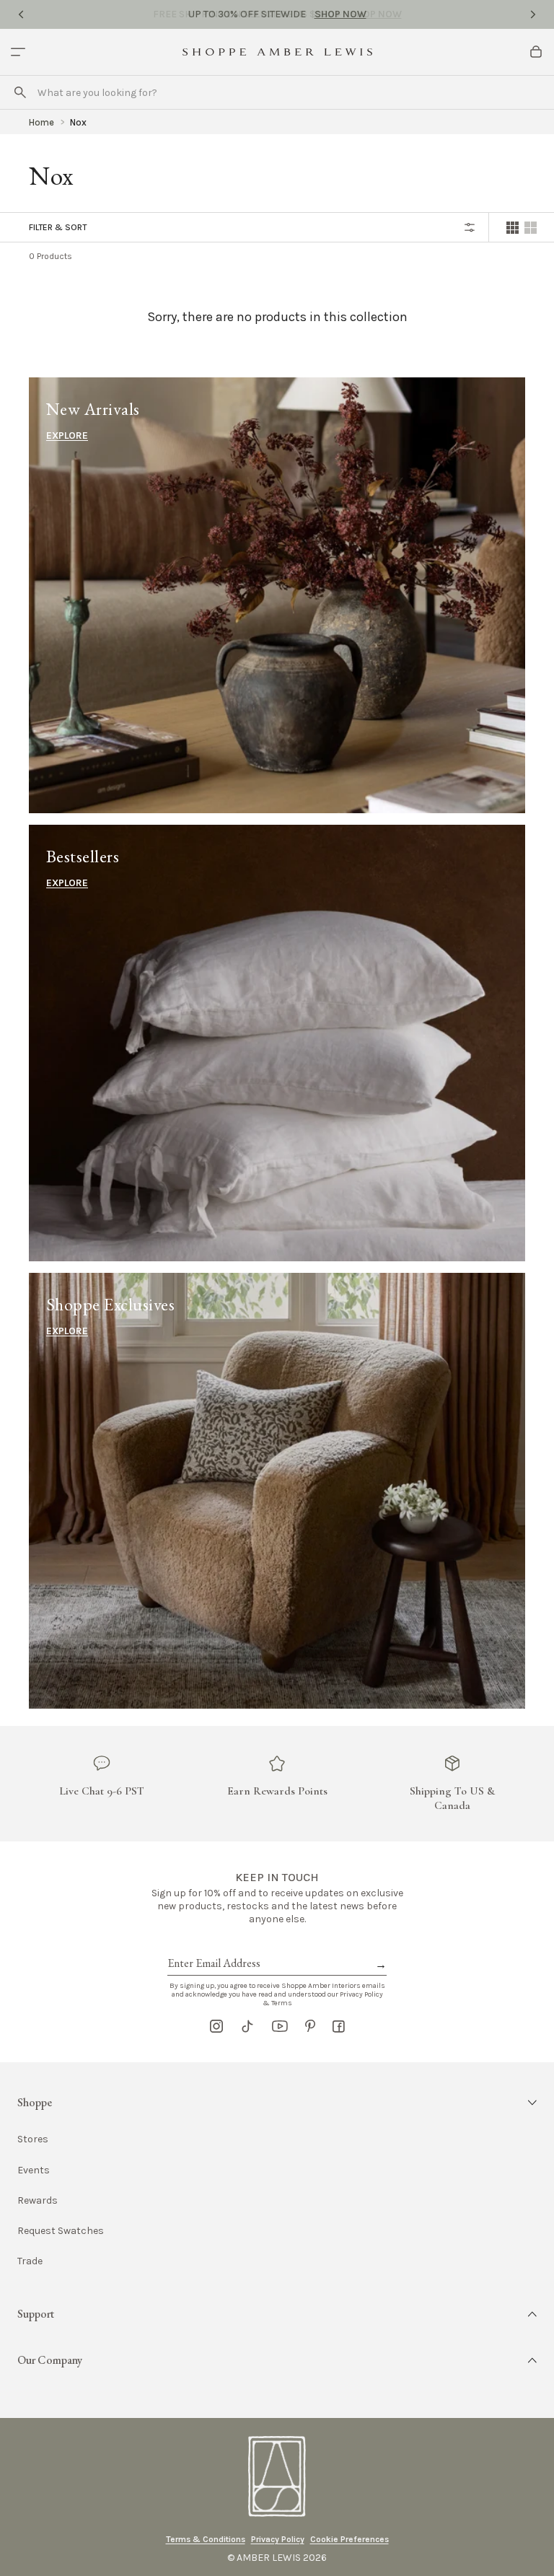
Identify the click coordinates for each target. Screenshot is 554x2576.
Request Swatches (61, 2231)
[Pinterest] (310, 2026)
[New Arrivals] (277, 595)
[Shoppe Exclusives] (277, 1491)
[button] (277, 2103)
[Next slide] (533, 14)
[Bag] (536, 52)
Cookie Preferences (349, 2539)
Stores (33, 2139)
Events (34, 2170)
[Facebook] (339, 2026)
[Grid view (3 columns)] (531, 228)
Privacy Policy (278, 2539)
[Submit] (20, 92)
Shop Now (340, 14)
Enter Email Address (213, 1947)
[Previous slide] (21, 14)
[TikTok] (247, 2026)
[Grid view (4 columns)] (513, 228)
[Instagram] (216, 2026)
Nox (78, 122)
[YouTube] (280, 2026)
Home (41, 122)
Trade (30, 2261)
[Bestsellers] (277, 1043)
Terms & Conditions (206, 2539)
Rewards (38, 2200)
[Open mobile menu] (18, 52)
